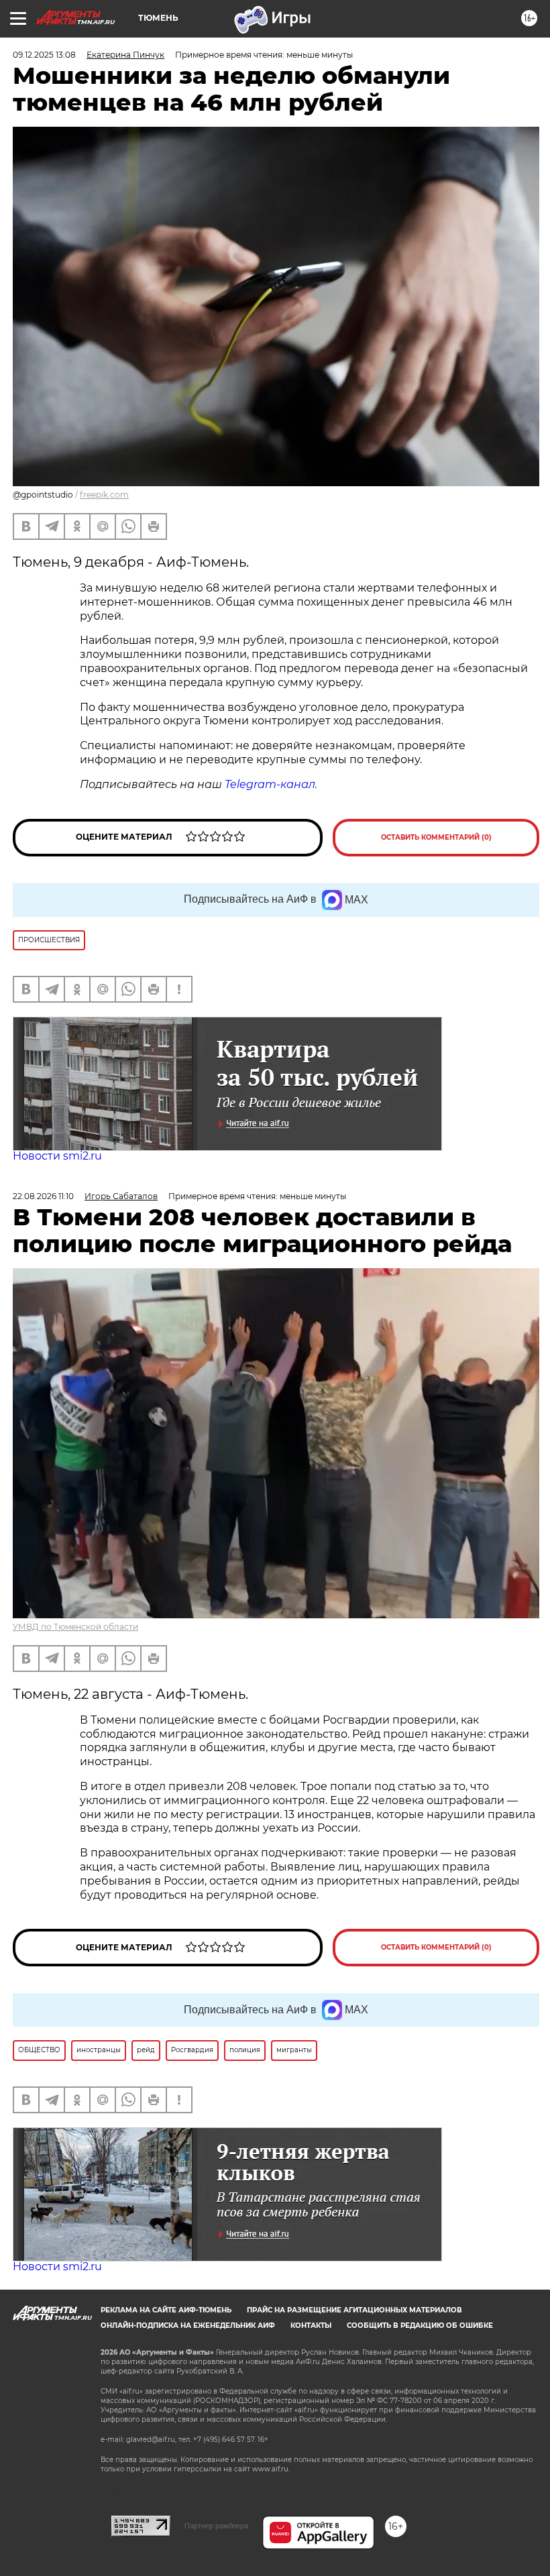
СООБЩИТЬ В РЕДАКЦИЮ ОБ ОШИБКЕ (420, 2326)
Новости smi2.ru (57, 1156)
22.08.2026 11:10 (43, 1196)
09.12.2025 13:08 (44, 55)
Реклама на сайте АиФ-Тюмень (166, 2310)
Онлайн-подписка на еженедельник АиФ (188, 2326)
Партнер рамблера (216, 2526)
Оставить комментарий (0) (436, 837)
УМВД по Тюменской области (75, 1627)
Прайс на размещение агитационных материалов (354, 2310)
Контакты (311, 2326)
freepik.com (104, 495)
